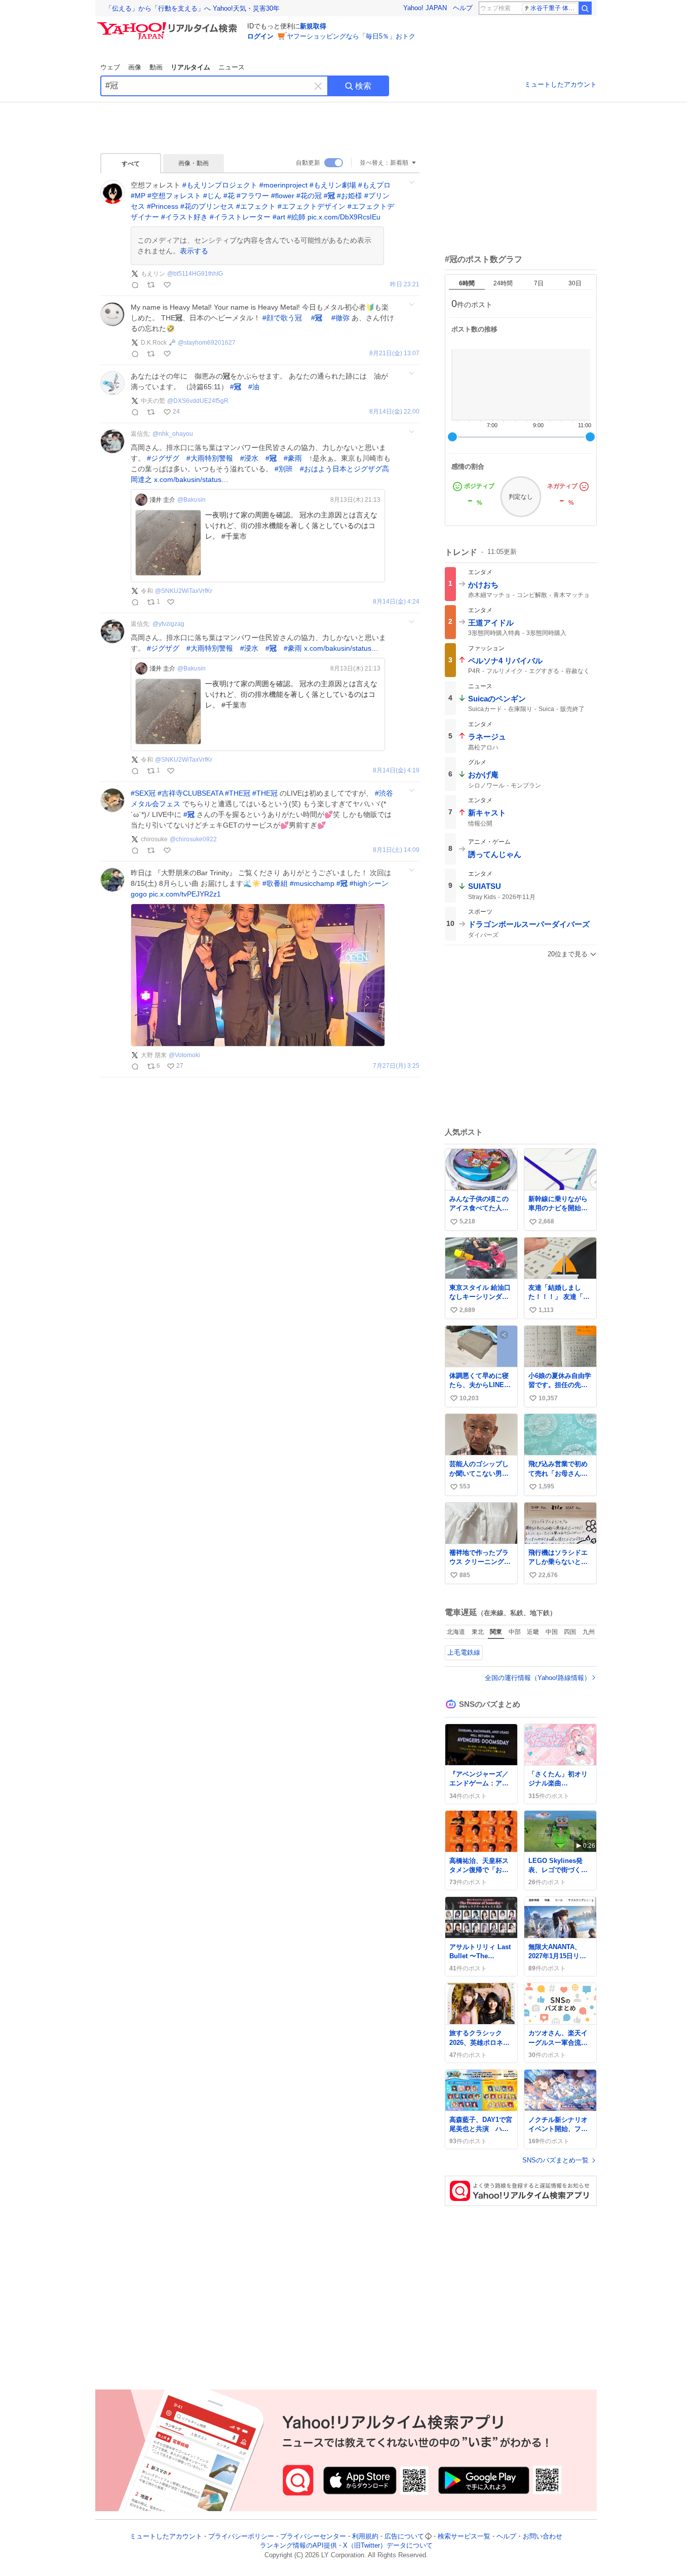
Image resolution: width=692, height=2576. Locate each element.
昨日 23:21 (405, 285)
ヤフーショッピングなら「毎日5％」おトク (351, 36)
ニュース (232, 67)
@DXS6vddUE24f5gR (198, 401)
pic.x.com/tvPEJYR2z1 (185, 894)
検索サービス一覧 (464, 2536)
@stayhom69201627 (207, 343)
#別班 (284, 469)
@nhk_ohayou (173, 434)
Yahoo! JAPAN (425, 8)
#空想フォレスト (174, 196)
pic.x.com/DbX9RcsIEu (344, 217)
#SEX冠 (143, 793)
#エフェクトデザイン (312, 206)
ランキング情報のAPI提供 (298, 2546)
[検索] (585, 8)
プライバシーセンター (313, 2536)
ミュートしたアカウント (561, 84)
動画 (156, 67)
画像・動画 (194, 163)
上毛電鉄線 (464, 1652)
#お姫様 (350, 196)
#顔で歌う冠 (282, 318)
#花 (229, 196)
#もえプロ (374, 185)
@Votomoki (184, 1055)
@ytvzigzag (168, 624)
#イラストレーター (240, 217)
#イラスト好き (184, 217)
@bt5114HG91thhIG (195, 274)
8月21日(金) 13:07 (394, 353)
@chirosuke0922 (193, 839)
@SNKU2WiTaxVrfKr (184, 591)
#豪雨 (293, 458)
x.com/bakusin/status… (191, 479)
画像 (135, 67)
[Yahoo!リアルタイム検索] (169, 25)
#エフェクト (256, 206)
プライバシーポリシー (241, 2536)
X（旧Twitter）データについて (388, 2546)
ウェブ (110, 67)
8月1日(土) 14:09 (396, 850)
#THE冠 (238, 793)
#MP (138, 196)
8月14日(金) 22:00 (394, 412)
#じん (212, 196)
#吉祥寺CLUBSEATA (190, 793)
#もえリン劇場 (333, 185)
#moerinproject (283, 185)
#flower (283, 196)
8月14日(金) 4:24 (396, 602)
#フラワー (253, 196)
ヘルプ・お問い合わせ (529, 2536)
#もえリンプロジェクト (220, 185)
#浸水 (249, 458)
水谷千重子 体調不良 (554, 8)
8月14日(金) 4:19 (396, 771)
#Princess (163, 206)
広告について (404, 2536)
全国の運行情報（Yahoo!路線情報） (538, 1678)
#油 (254, 387)
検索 (363, 86)
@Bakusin (191, 500)
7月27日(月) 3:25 (396, 1066)
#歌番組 (275, 883)
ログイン (260, 36)
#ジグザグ (163, 458)
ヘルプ (463, 8)
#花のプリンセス (207, 206)
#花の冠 (309, 196)
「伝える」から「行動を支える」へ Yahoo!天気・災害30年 (193, 8)
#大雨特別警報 (210, 458)
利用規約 (365, 2536)
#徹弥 (340, 318)
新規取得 (313, 26)
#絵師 (296, 217)
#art (279, 217)
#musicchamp (312, 883)
